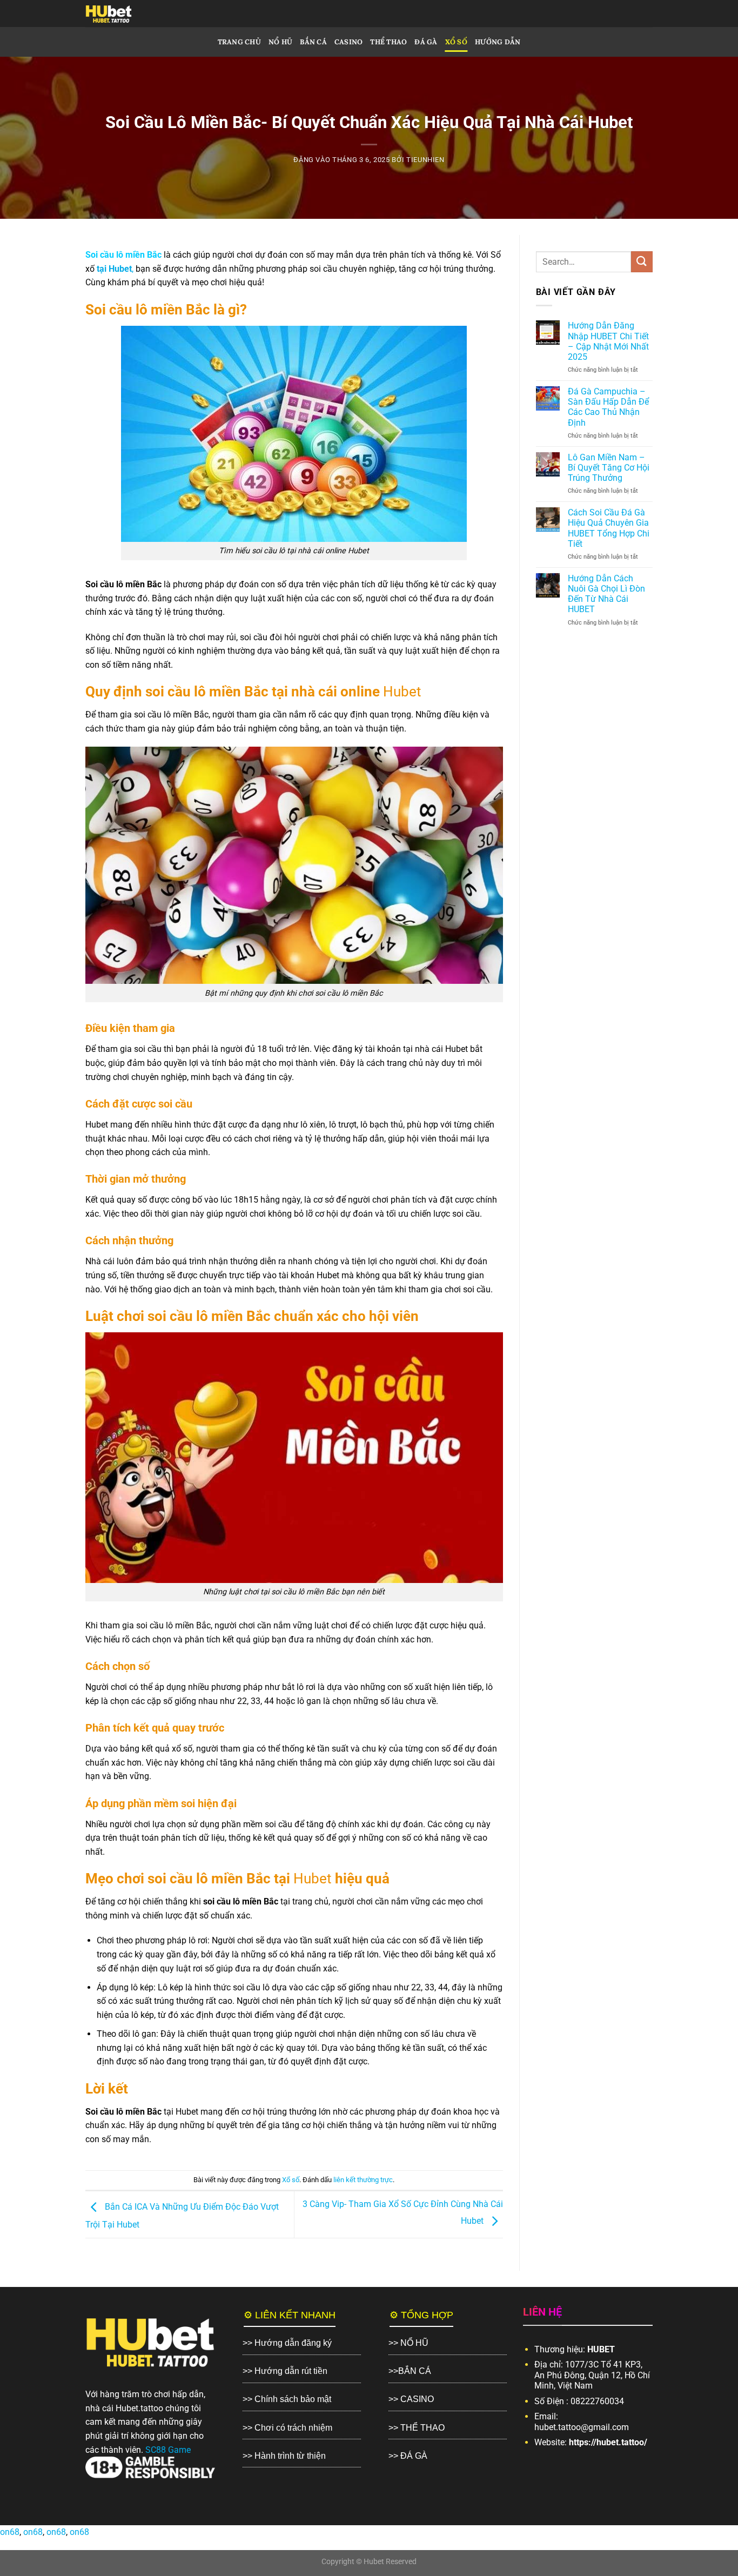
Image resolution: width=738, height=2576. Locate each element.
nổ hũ (280, 42)
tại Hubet (114, 269)
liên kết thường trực (363, 2180)
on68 (10, 2532)
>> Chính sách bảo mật (287, 2399)
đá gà (426, 42)
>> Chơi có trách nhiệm (287, 2428)
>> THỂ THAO (417, 2428)
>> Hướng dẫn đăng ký (287, 2343)
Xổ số (456, 42)
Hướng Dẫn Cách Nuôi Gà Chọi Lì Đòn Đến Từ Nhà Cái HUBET (606, 594)
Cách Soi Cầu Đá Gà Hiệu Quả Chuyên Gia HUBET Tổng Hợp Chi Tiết (609, 528)
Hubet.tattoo (139, 2408)
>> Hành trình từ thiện (284, 2456)
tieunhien (425, 160)
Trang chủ (239, 42)
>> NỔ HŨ (408, 2343)
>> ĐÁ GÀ (408, 2456)
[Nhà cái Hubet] (128, 14)
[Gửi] (642, 262)
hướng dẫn (498, 42)
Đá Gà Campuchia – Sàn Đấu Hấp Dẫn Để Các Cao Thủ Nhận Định (608, 407)
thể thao (388, 42)
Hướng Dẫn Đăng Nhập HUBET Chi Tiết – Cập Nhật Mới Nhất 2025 (608, 341)
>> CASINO (411, 2399)
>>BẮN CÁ (410, 2371)
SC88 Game (168, 2450)
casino (349, 42)
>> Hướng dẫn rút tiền (285, 2371)
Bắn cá (313, 42)
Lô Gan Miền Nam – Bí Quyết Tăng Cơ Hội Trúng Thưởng (609, 468)
